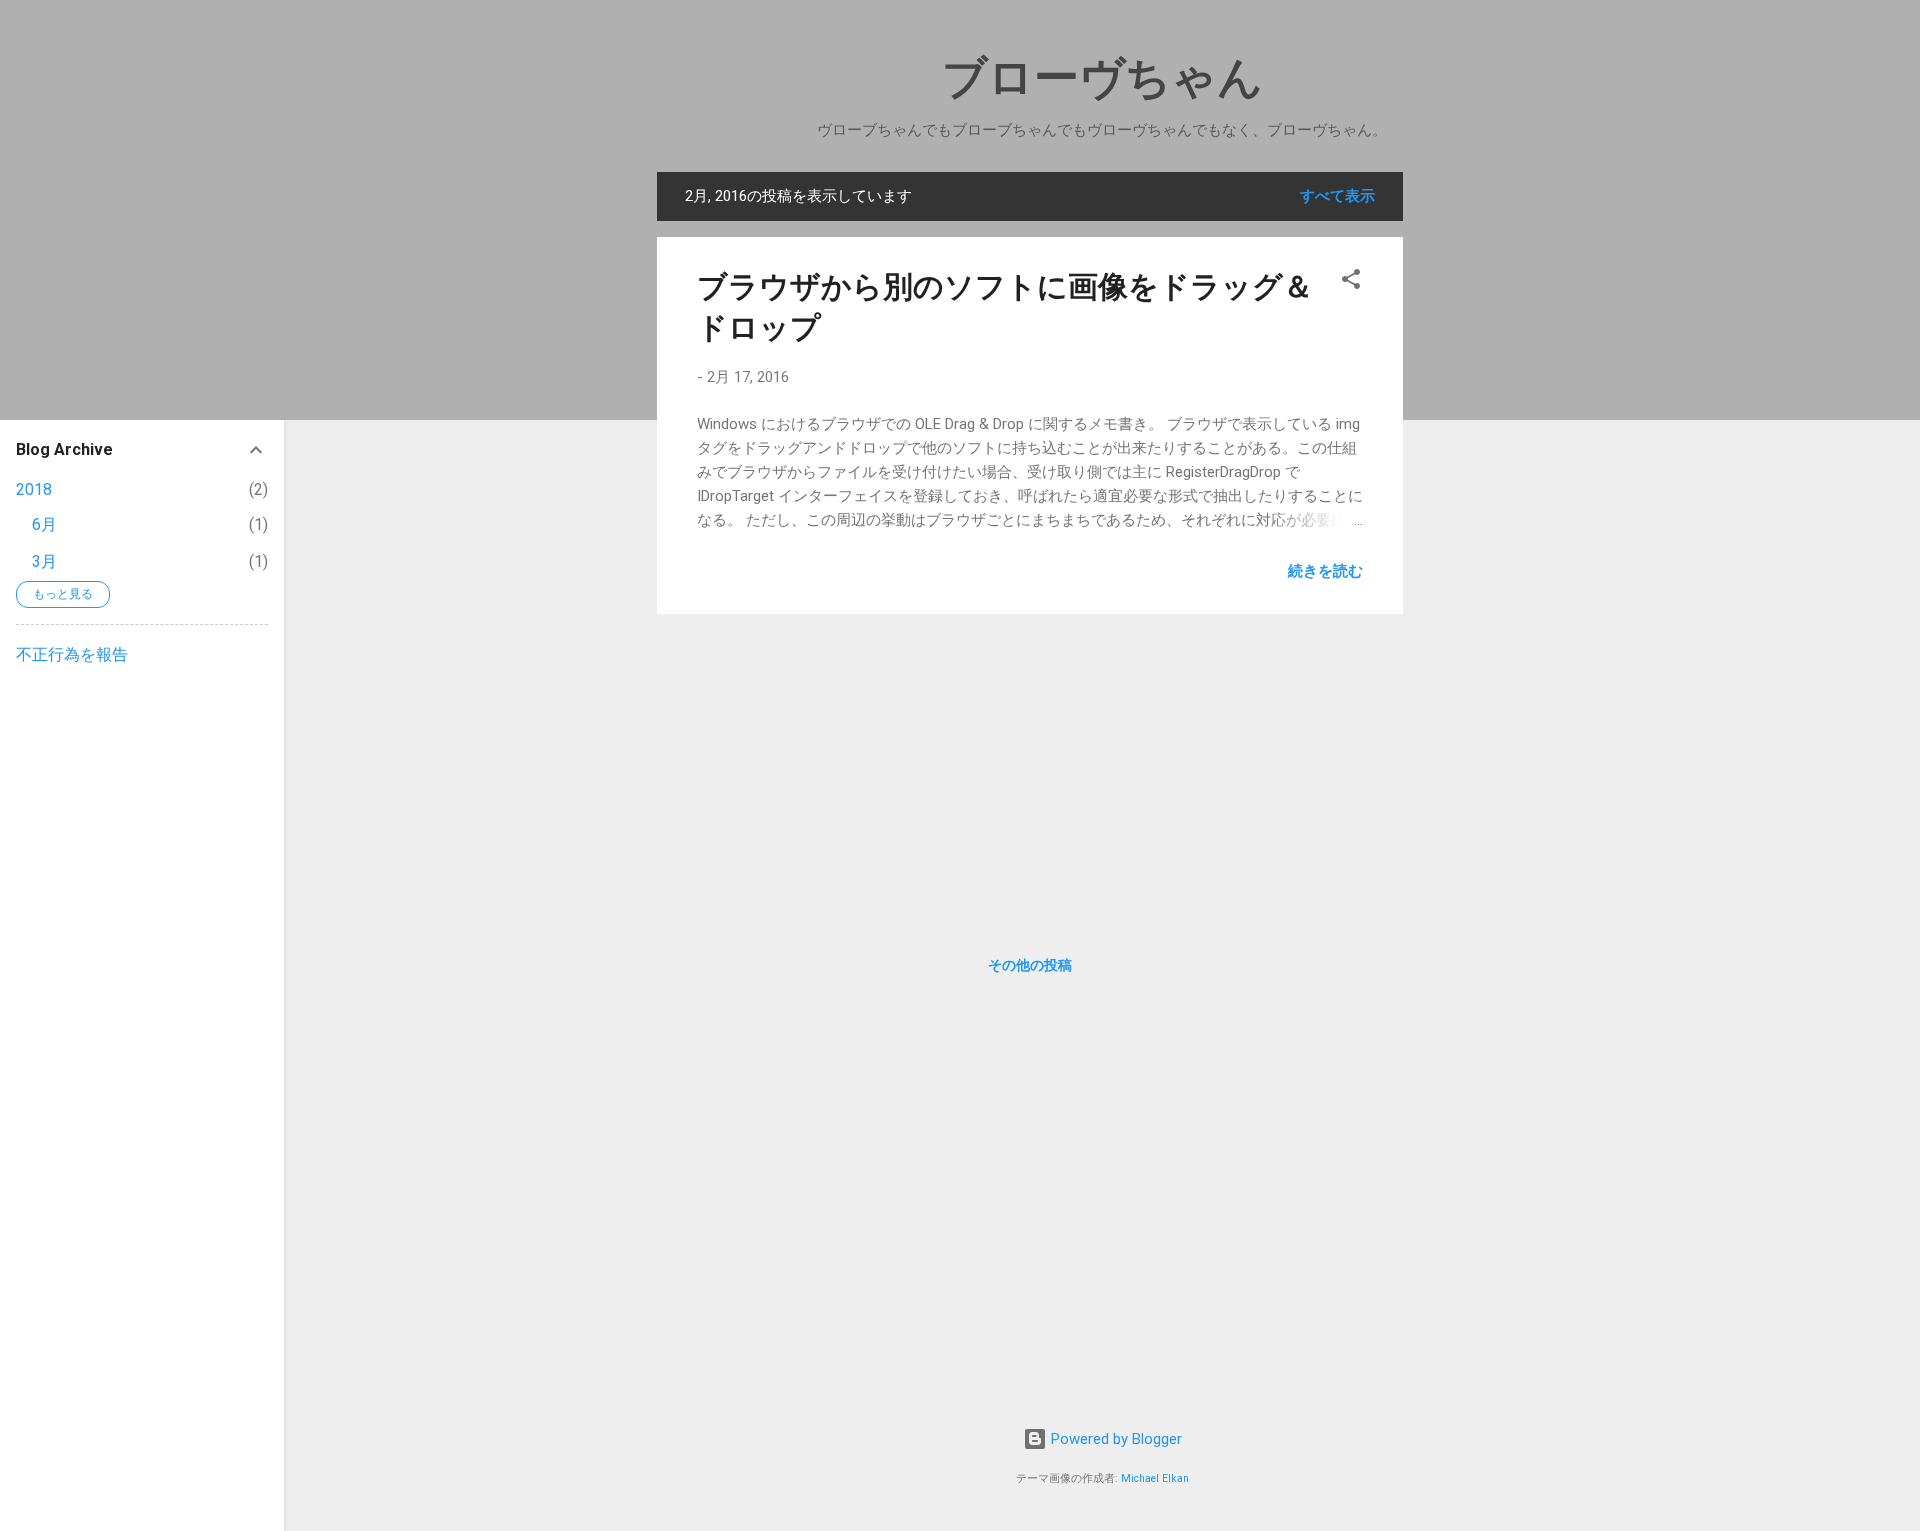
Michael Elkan (1155, 1478)
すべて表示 (1337, 196)
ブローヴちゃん (1102, 77)
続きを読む (1325, 571)
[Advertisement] (1499, 472)
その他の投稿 (1030, 965)
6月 (44, 524)
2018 (34, 489)
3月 (44, 561)
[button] (1351, 282)
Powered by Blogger (1114, 1439)
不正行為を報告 (72, 654)
